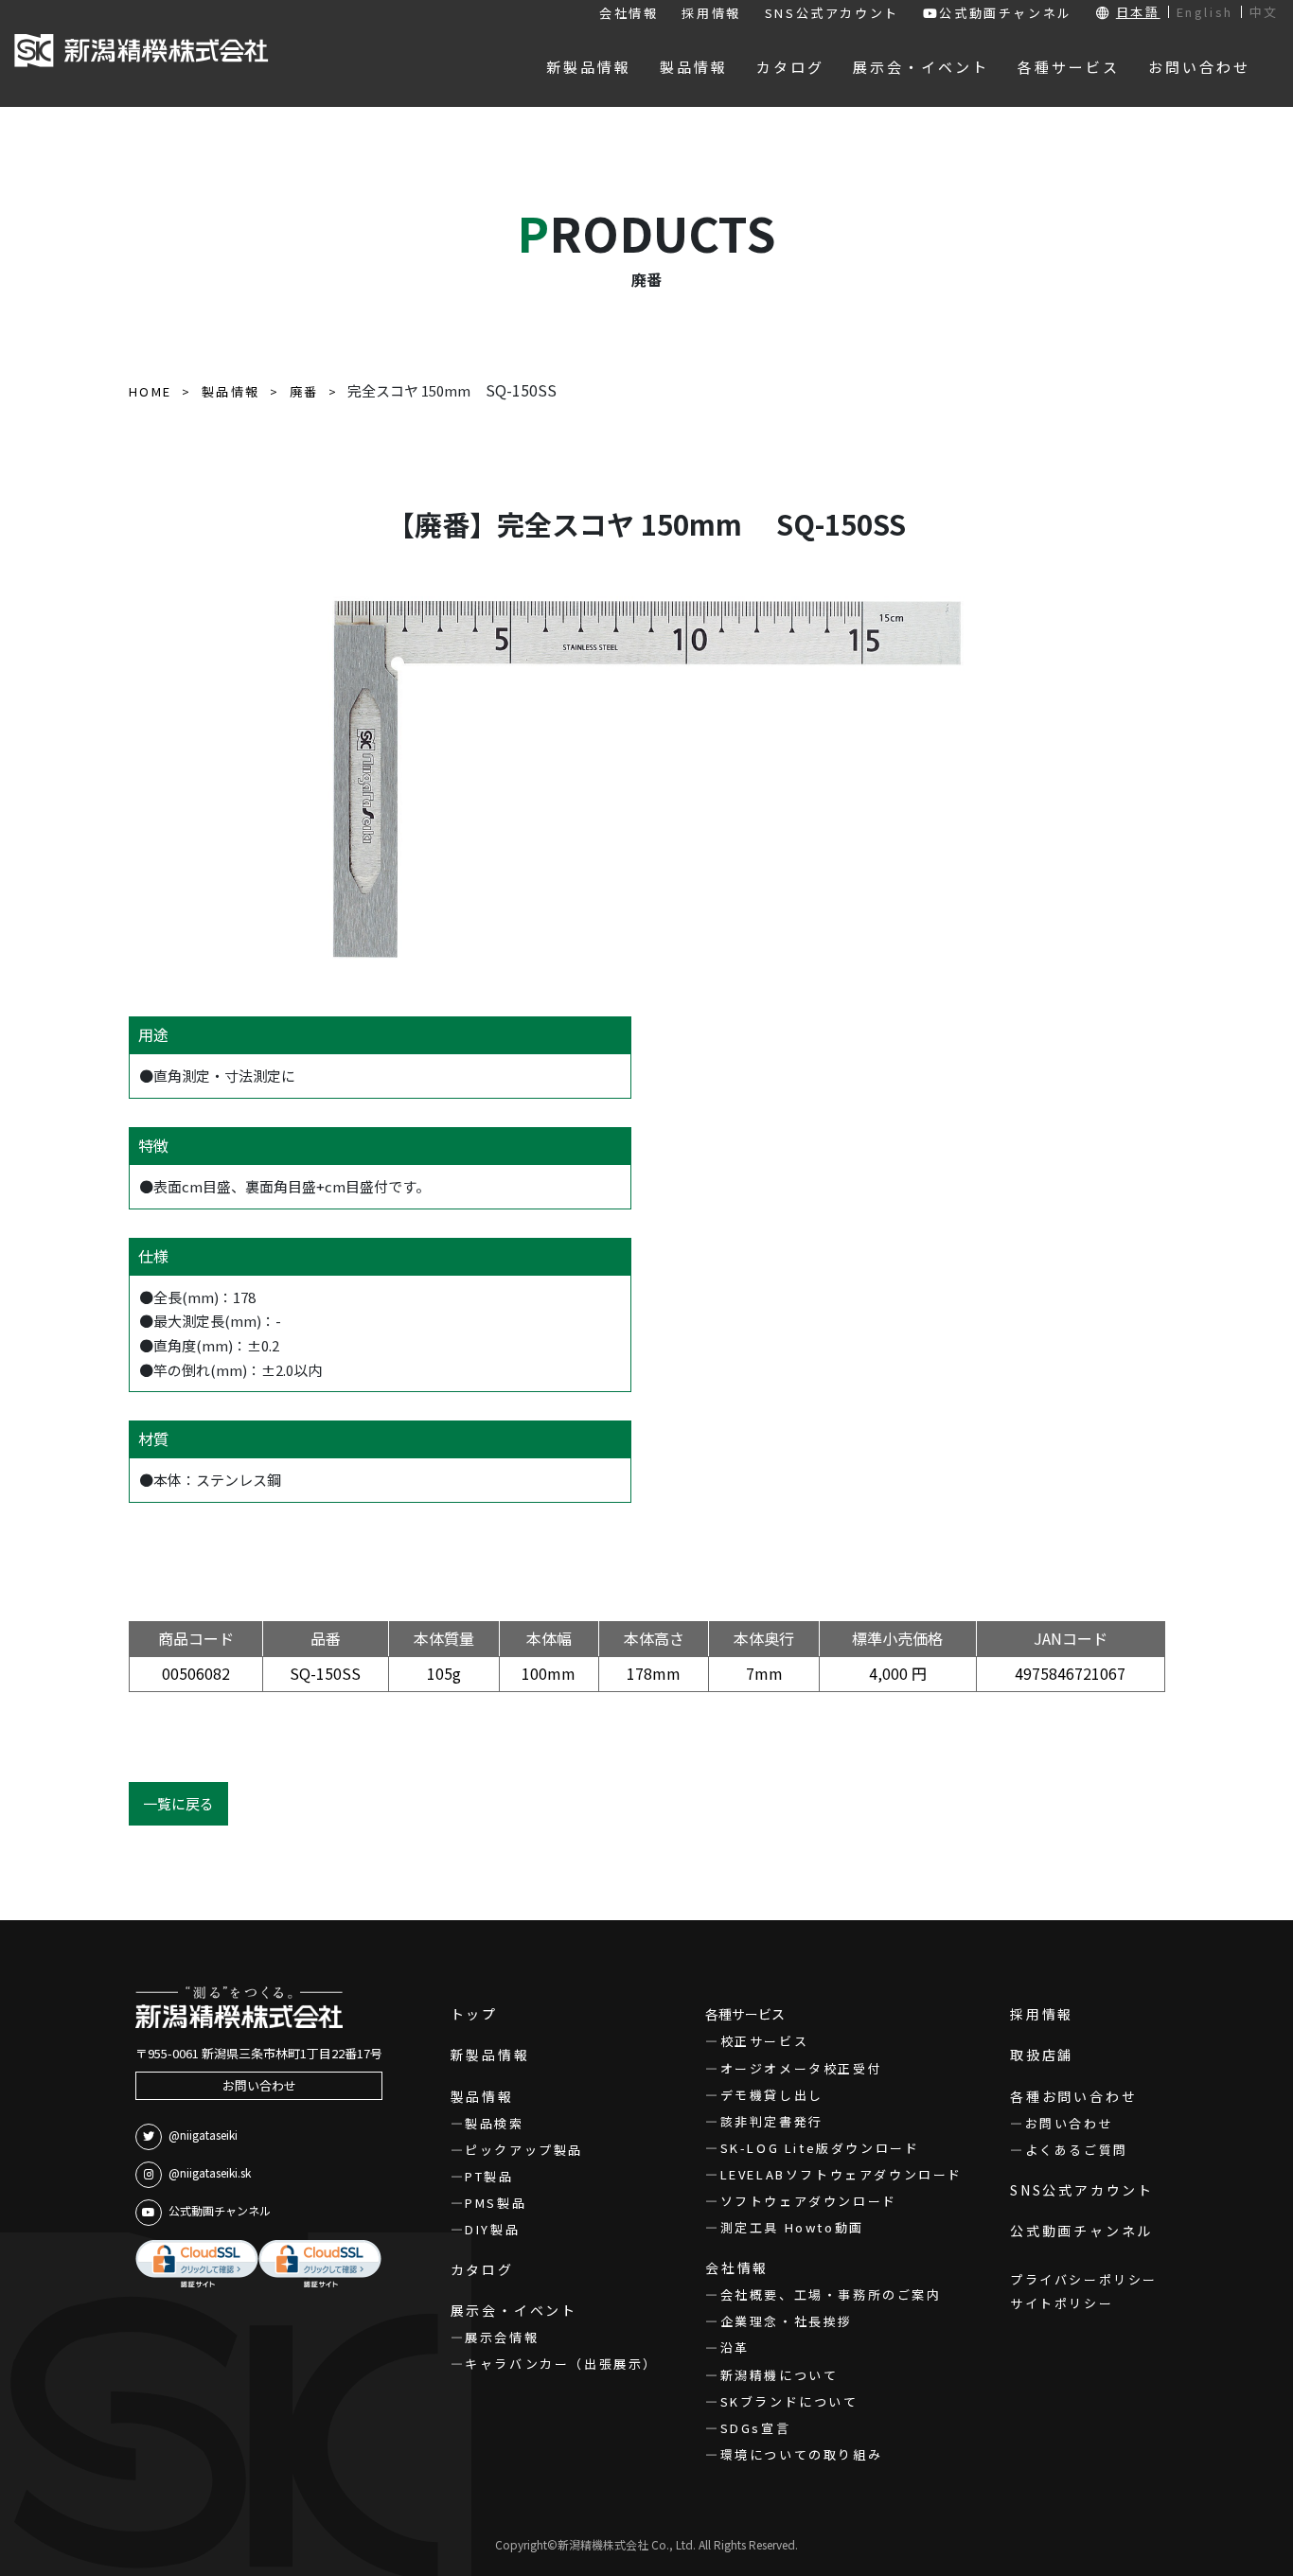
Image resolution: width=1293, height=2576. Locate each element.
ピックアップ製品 (524, 2150)
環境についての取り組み (801, 2454)
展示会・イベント (514, 2310)
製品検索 (494, 2123)
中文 (1264, 12)
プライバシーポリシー (1084, 2279)
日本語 (1138, 12)
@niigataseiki (203, 2135)
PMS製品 (496, 2203)
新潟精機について (779, 2375)
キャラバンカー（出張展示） (561, 2364)
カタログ (482, 2269)
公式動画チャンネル (1005, 13)
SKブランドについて (789, 2401)
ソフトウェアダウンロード (809, 2201)
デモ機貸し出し (772, 2095)
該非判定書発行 (772, 2121)
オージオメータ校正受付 (801, 2068)
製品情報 (482, 2096)
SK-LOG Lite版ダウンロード (820, 2148)
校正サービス (764, 2041)
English (1205, 12)
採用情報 (711, 13)
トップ (474, 2014)
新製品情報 (490, 2055)
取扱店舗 (1042, 2055)
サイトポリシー (1062, 2303)
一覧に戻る (178, 1803)
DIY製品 (492, 2229)
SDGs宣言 (755, 2428)
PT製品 (489, 2176)
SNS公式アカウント (832, 13)
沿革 (735, 2347)
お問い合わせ (259, 2085)
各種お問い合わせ (1073, 2096)
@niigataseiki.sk (210, 2172)
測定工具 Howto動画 (792, 2227)
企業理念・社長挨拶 (787, 2321)
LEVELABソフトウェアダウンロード (841, 2174)
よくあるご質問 (1077, 2150)
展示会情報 (502, 2337)
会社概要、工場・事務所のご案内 (831, 2294)
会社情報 (629, 13)
